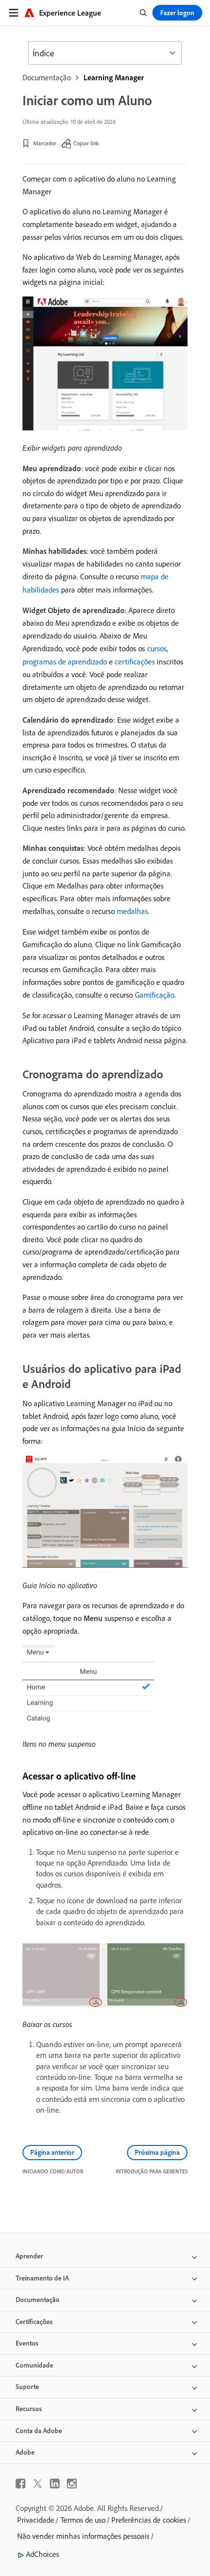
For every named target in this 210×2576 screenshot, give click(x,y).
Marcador (45, 143)
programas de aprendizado (65, 661)
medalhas (132, 911)
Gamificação (155, 995)
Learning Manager (114, 77)
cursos (157, 648)
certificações (135, 661)
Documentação (47, 77)
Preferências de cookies (149, 2520)
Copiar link (86, 143)
